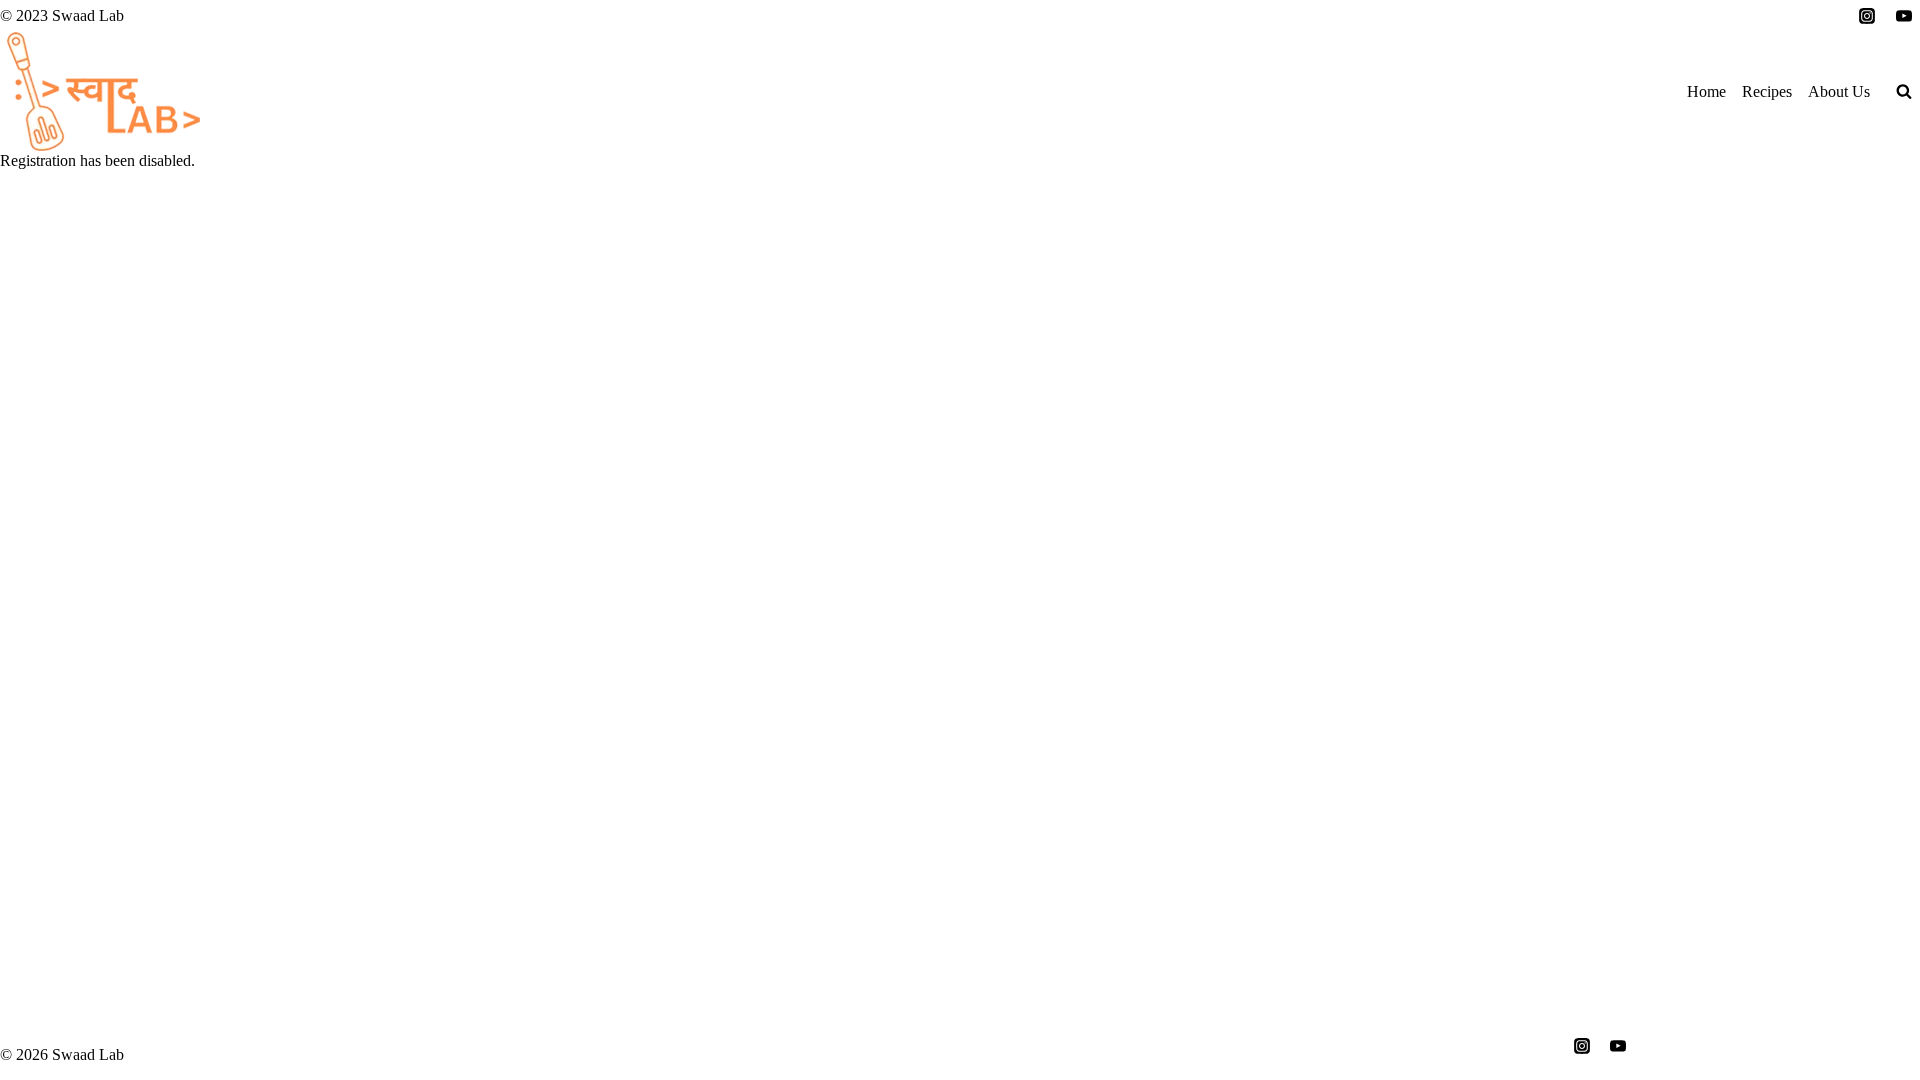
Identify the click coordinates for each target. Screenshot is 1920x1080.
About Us (1839, 91)
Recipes (1767, 91)
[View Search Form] (1904, 92)
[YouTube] (1904, 16)
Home (1706, 91)
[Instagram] (1867, 16)
